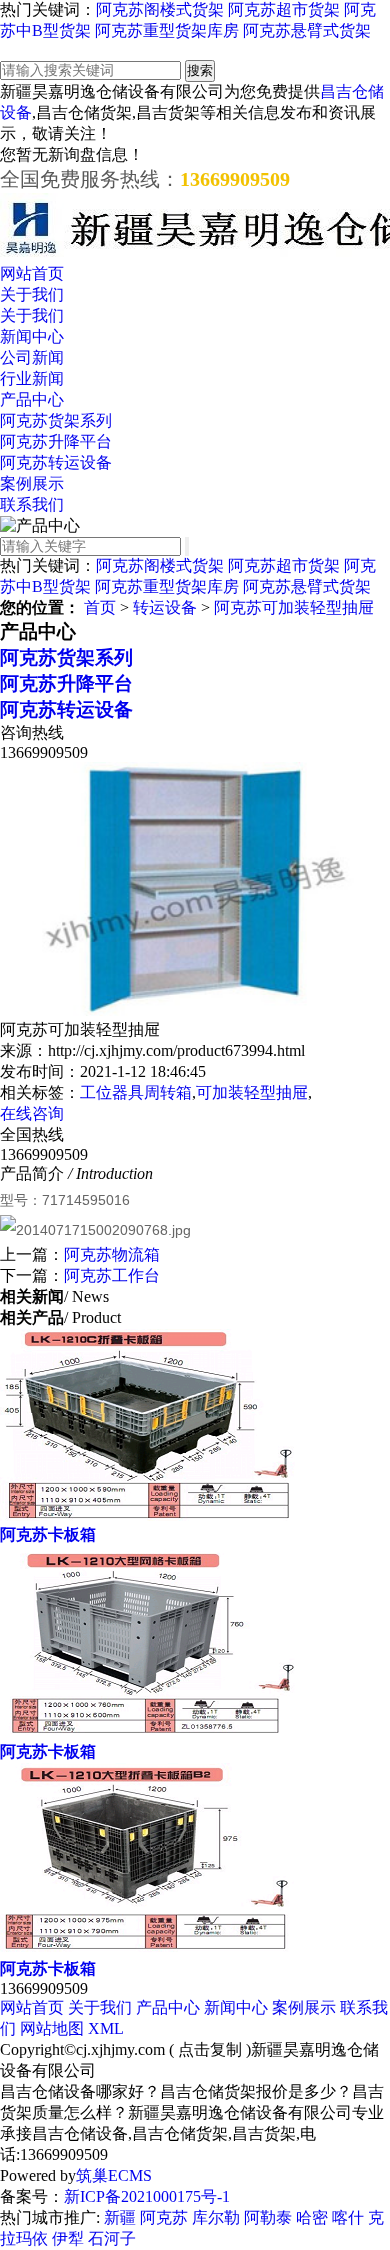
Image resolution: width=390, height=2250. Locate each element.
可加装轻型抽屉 (252, 1092)
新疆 (120, 2217)
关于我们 (32, 294)
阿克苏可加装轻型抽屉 (294, 607)
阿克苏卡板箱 (48, 1534)
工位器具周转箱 (136, 1092)
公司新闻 (32, 357)
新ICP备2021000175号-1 (147, 2196)
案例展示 (32, 483)
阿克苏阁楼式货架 (160, 9)
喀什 (348, 2217)
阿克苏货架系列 (56, 420)
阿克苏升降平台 (56, 441)
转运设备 (165, 607)
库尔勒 (216, 2217)
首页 (100, 607)
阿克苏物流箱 (112, 1254)
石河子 (112, 2238)
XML (106, 2028)
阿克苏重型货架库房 (167, 30)
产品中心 (32, 399)
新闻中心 (32, 336)
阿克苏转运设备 (56, 462)
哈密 (312, 2217)
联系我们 (32, 504)
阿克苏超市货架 (284, 9)
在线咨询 (32, 1113)
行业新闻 (32, 378)
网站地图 (52, 2028)
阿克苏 (164, 2217)
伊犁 (68, 2238)
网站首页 (32, 273)
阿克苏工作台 (112, 1275)
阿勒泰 (268, 2217)
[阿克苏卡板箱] (147, 1515)
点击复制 (210, 2049)
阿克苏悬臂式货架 (307, 30)
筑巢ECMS (114, 2175)
